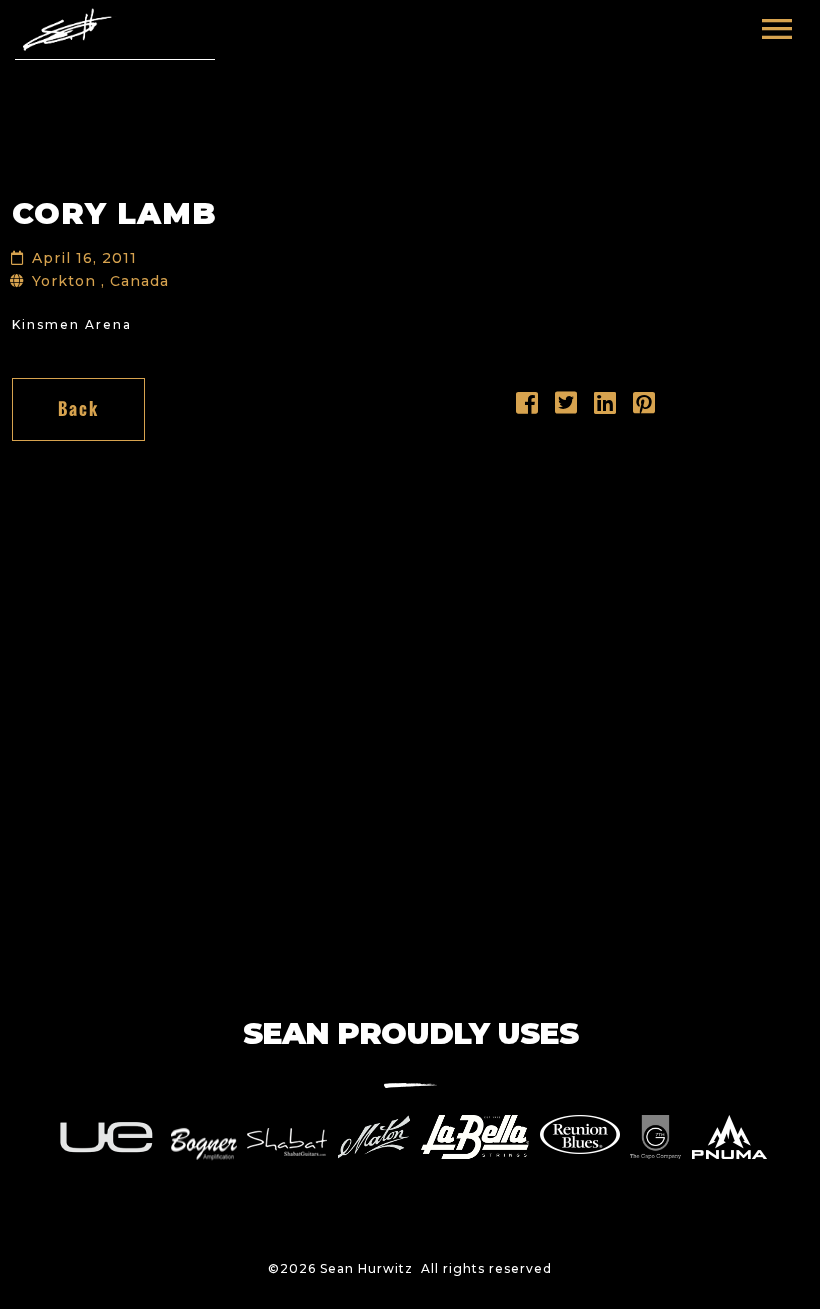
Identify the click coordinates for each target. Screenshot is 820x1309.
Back (78, 409)
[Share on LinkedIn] (605, 407)
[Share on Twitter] (566, 407)
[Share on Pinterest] (644, 407)
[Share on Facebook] (527, 407)
